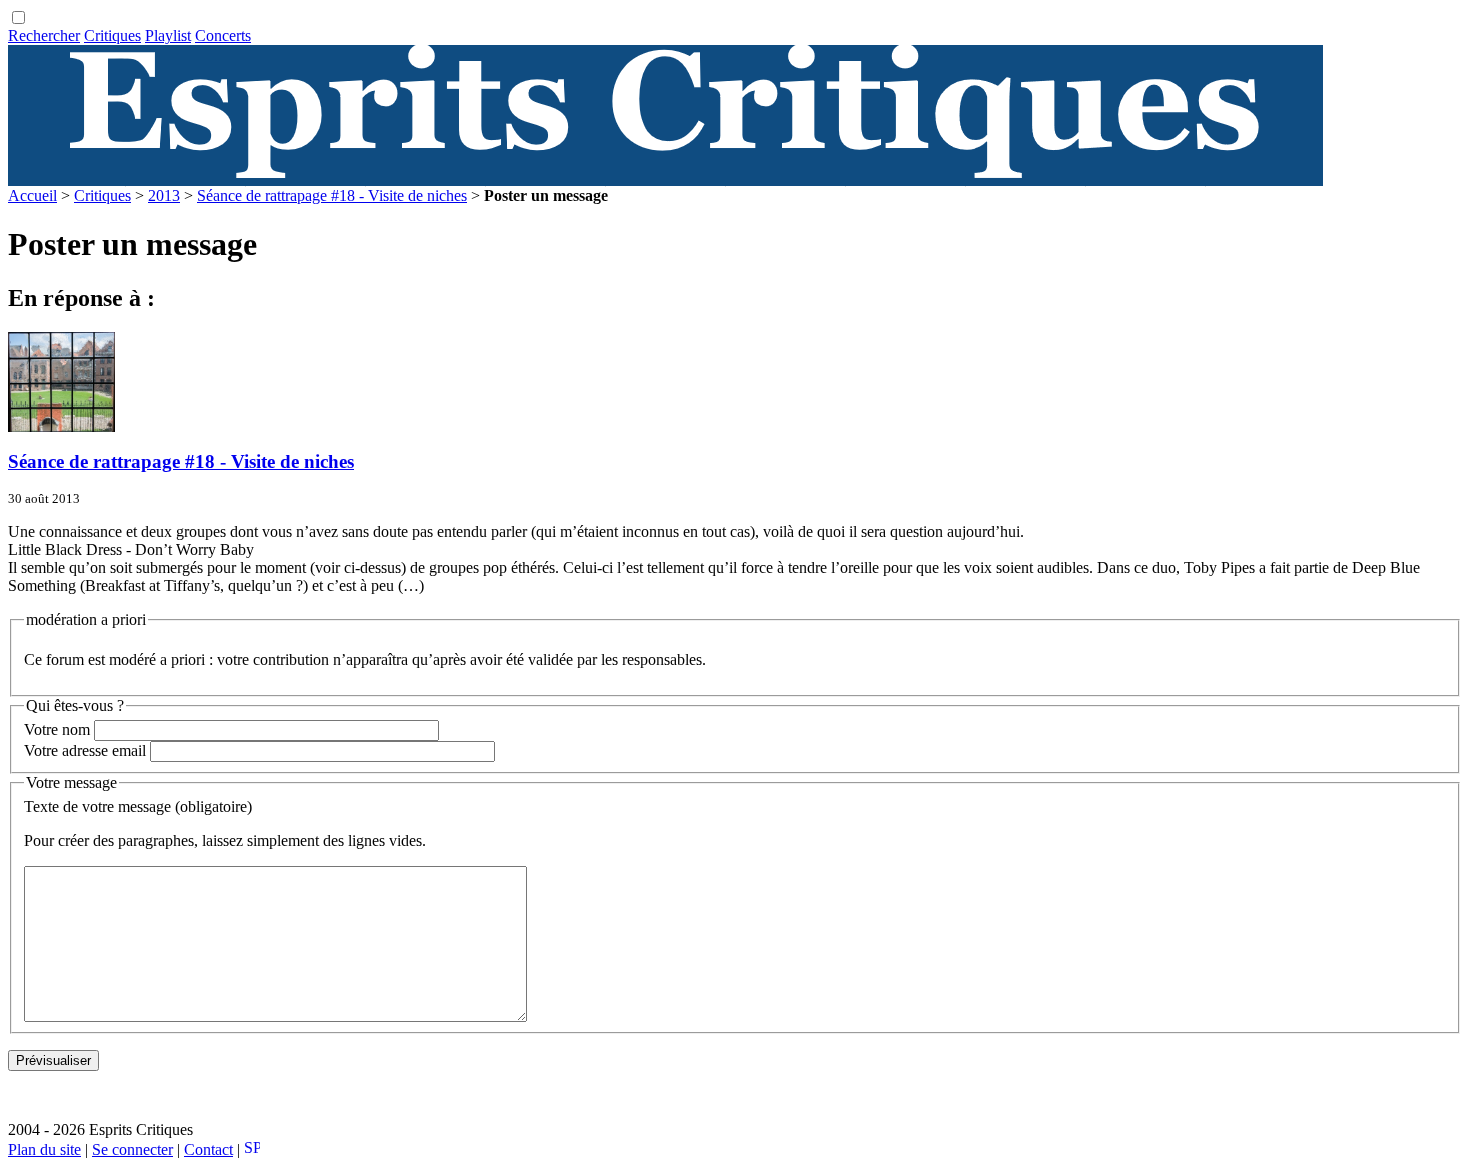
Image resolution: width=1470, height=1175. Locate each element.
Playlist (168, 35)
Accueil (32, 195)
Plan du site (44, 1149)
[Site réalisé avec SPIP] (252, 1149)
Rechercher (44, 35)
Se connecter (132, 1149)
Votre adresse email (85, 750)
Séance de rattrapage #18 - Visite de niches (332, 195)
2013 (164, 195)
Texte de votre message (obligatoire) (138, 806)
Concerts (223, 35)
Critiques (112, 35)
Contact (208, 1149)
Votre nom (57, 729)
